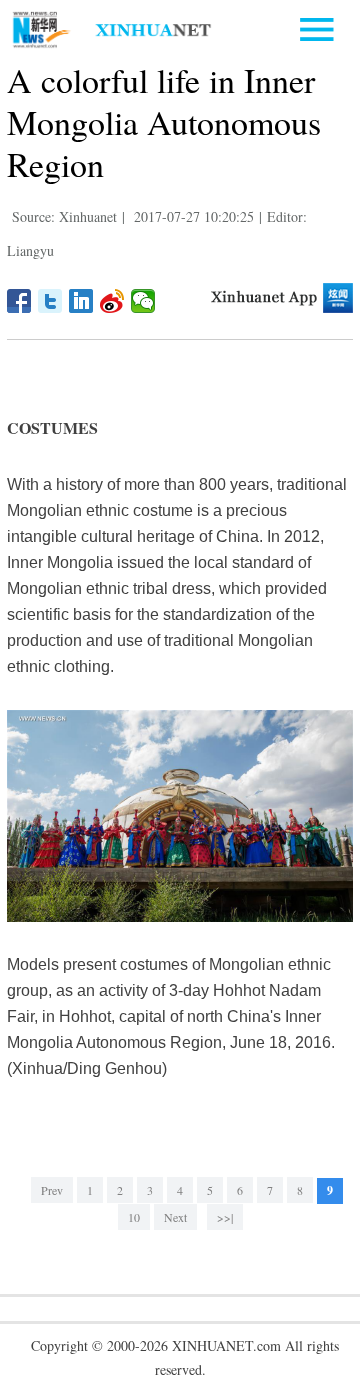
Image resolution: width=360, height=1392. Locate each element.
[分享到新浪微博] (112, 301)
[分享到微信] (143, 301)
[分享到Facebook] (19, 301)
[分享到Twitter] (50, 301)
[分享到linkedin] (81, 301)
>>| (225, 1217)
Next (175, 1217)
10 (134, 1217)
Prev (52, 1190)
